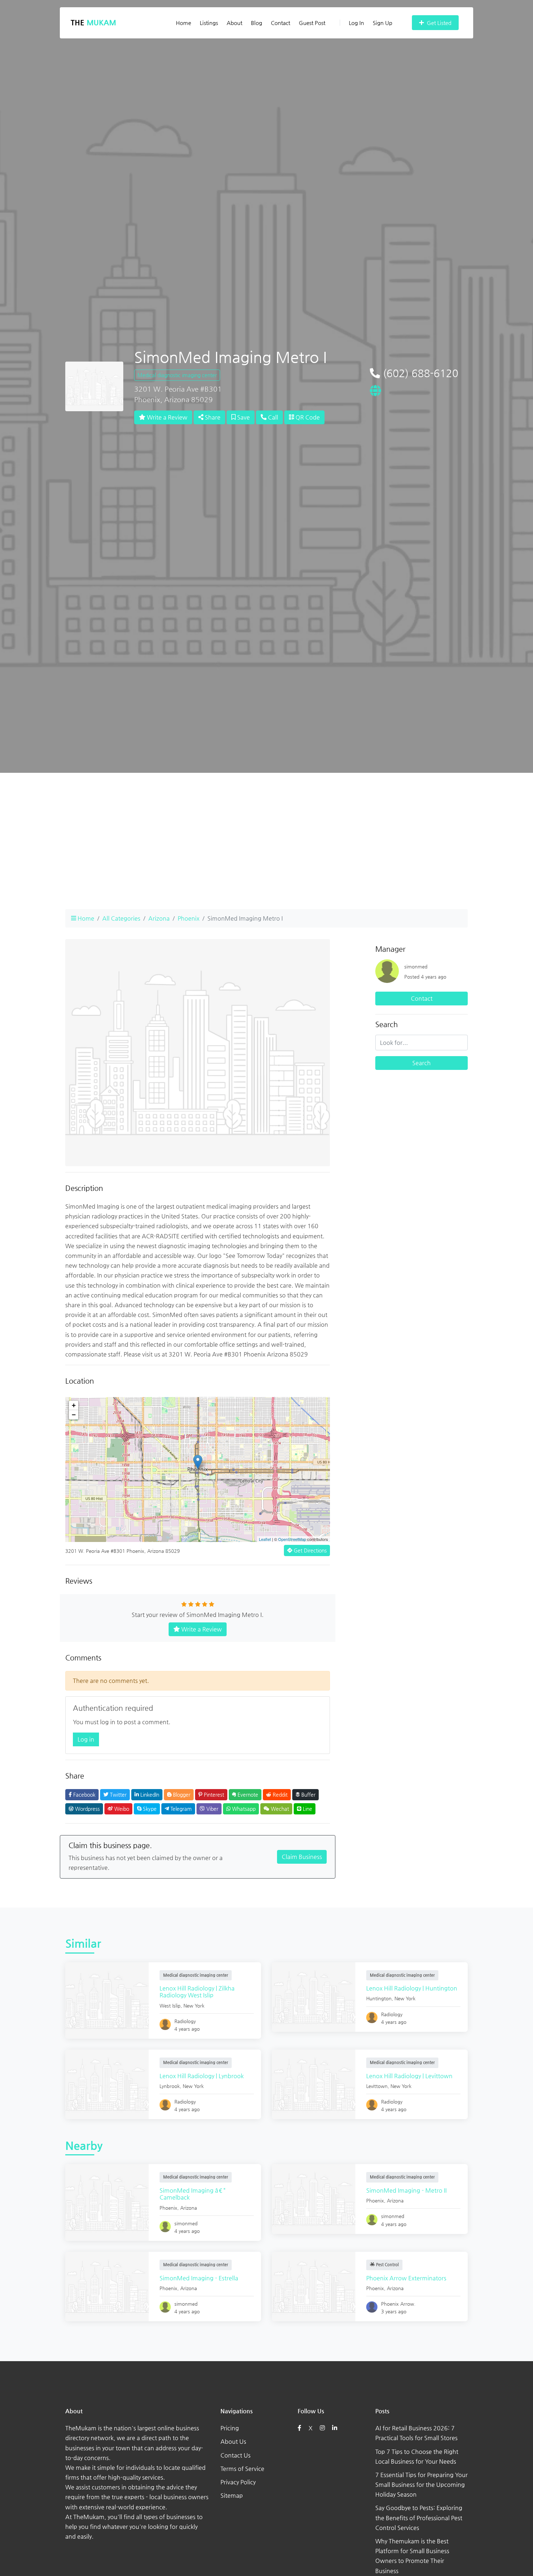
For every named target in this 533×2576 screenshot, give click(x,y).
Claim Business (302, 1857)
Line (307, 1809)
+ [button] (74, 1405)
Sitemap (232, 2495)
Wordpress (87, 1809)
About (234, 23)
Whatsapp (243, 1809)
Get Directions (309, 1550)
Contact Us (235, 2455)
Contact (280, 23)
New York (194, 2006)
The (93, 23)
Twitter (117, 1795)
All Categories (121, 918)
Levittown (377, 2086)
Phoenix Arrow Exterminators (406, 2278)
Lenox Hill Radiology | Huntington (412, 1988)
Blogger (181, 1795)
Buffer (308, 1795)
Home (183, 23)
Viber (212, 1809)
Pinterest (213, 1795)
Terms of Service (242, 2469)
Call (272, 417)
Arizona (159, 918)
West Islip (170, 2006)
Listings (209, 23)
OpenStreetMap (292, 1539)
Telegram (180, 1809)
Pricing (230, 2428)
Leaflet (265, 1539)
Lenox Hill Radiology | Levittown (409, 2076)
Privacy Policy (238, 2482)
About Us (233, 2441)
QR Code (307, 417)
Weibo (121, 1809)
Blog (257, 23)
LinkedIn (149, 1795)
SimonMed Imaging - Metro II (406, 2190)
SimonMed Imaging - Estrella (199, 2278)
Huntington (379, 1998)
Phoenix (189, 918)
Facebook (84, 1795)
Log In (356, 23)
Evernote (247, 1795)
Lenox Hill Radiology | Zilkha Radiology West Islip (197, 1992)
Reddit (279, 1795)
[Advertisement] (266, 853)
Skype (149, 1809)
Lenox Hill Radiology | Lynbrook (202, 2076)
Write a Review (166, 417)
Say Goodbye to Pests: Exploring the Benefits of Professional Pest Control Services (419, 2517)
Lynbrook (170, 2086)
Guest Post (312, 23)
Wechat (279, 1809)
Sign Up (383, 23)
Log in (86, 1739)
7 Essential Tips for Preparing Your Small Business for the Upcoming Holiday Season (422, 2485)
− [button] (74, 1415)
